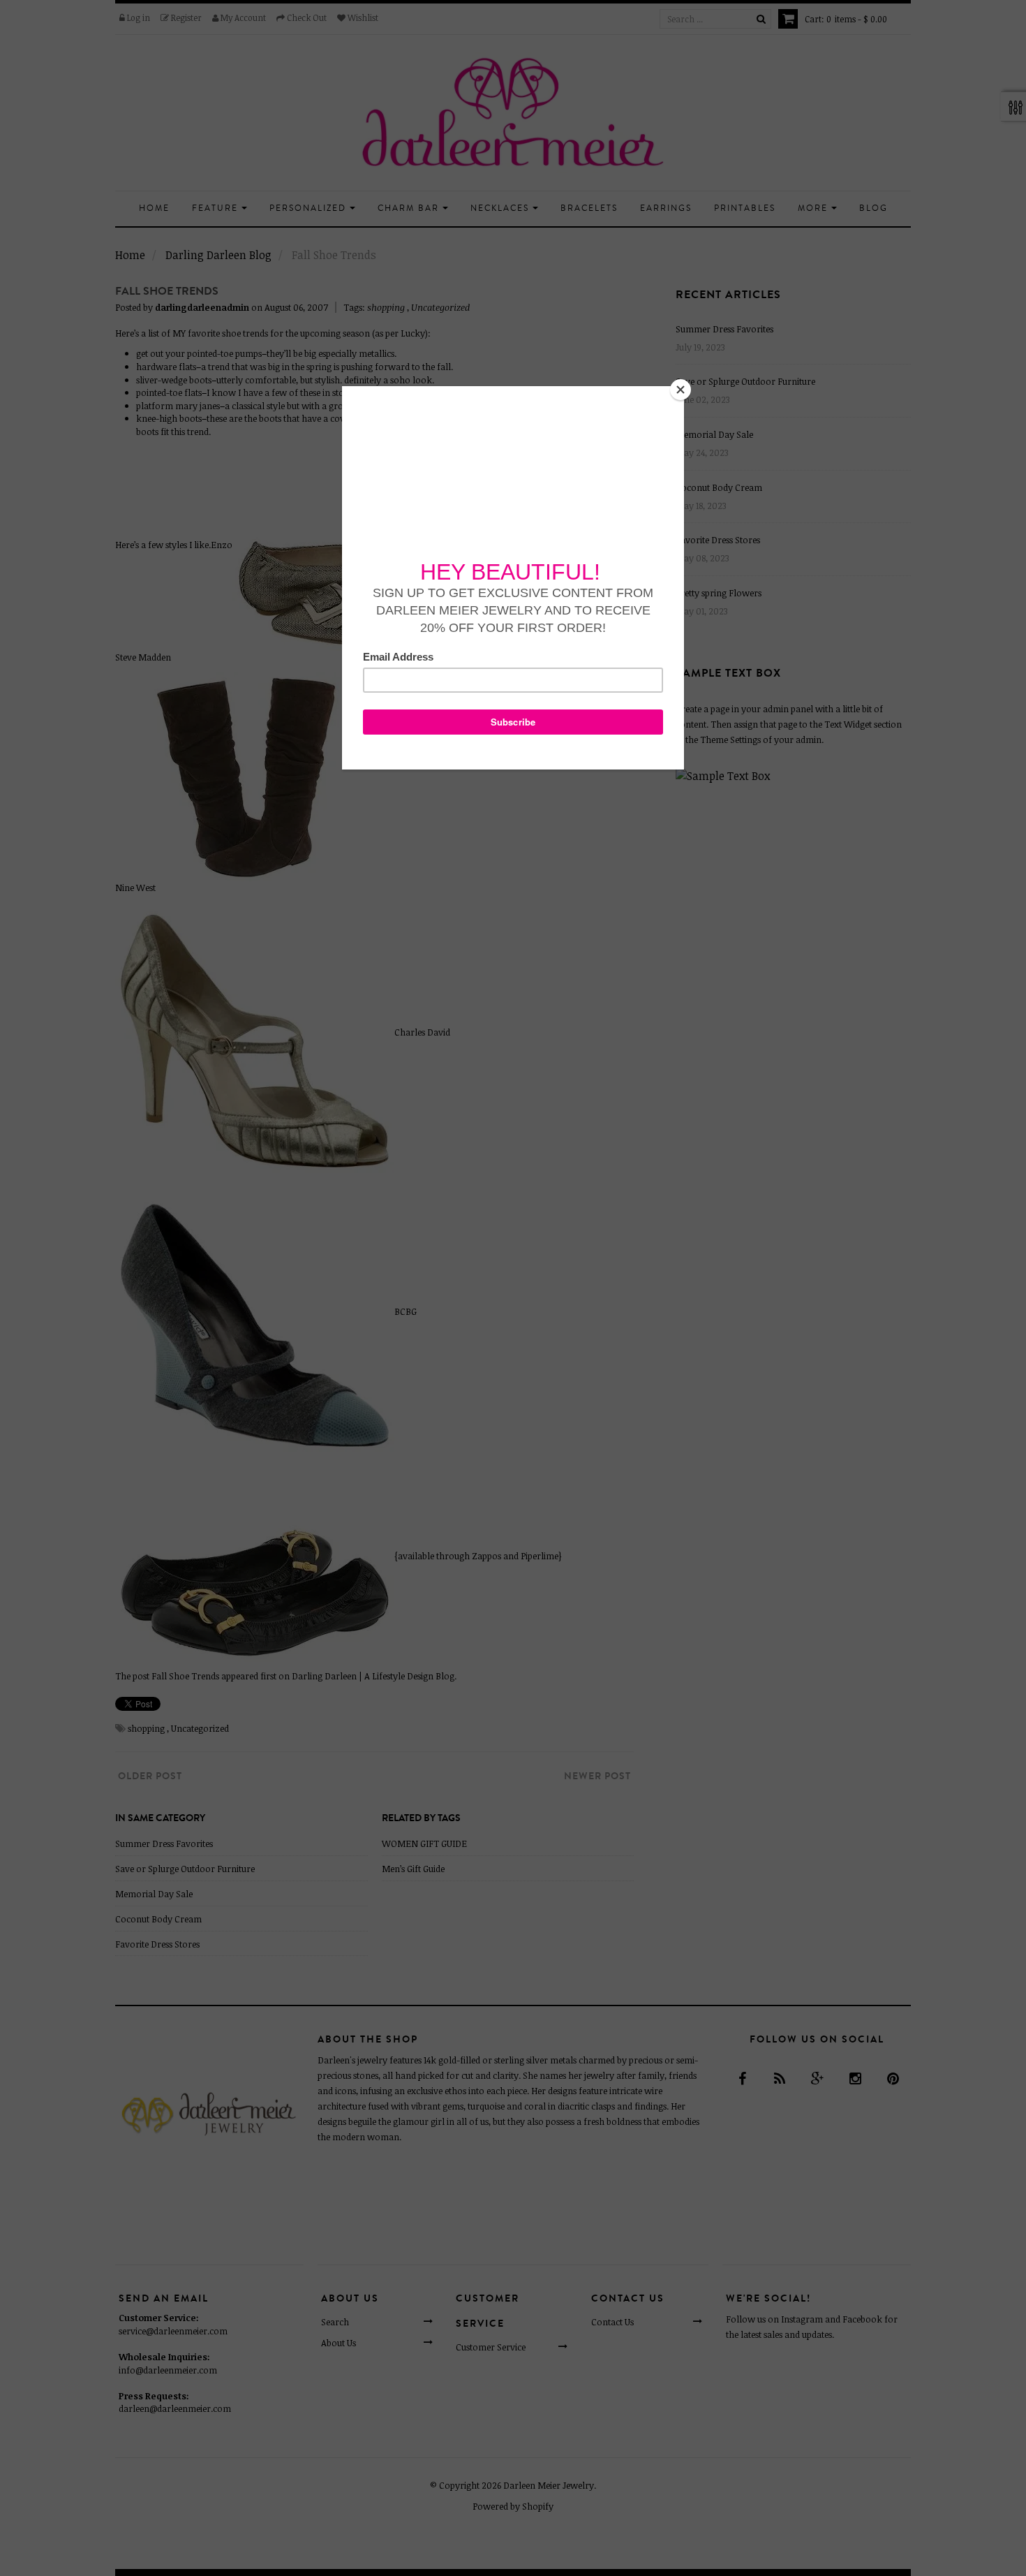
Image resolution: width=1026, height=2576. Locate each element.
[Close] (681, 390)
